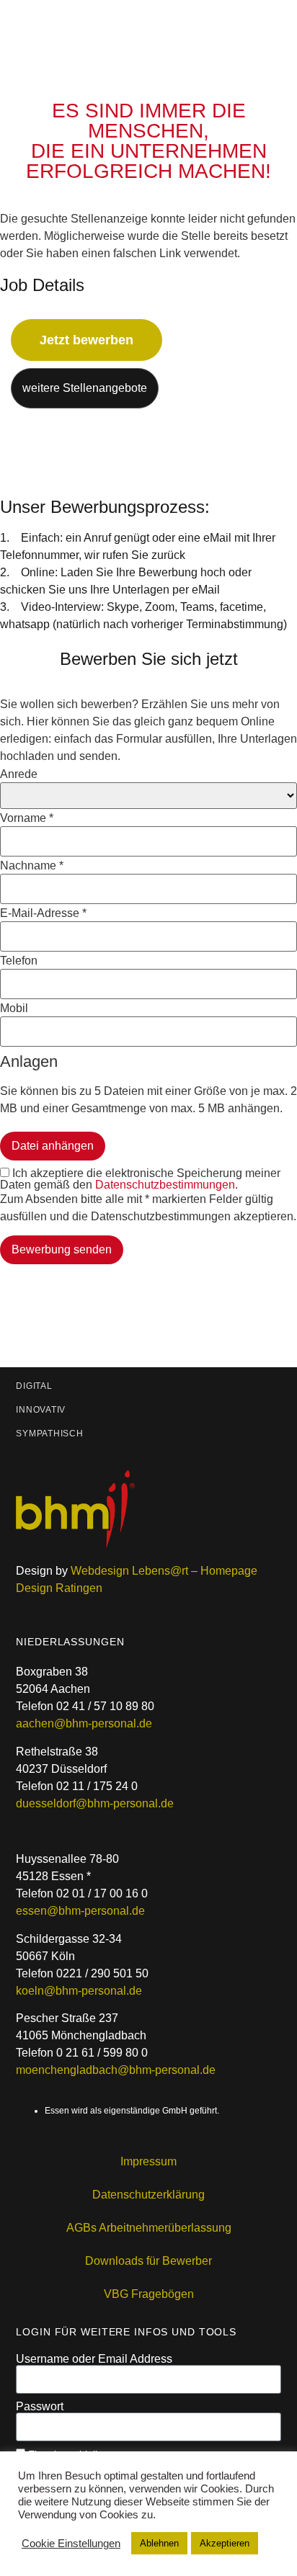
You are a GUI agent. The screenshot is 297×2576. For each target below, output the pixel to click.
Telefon (19, 961)
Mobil (14, 1009)
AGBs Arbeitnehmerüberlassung (149, 2228)
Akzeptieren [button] (225, 2543)
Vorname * (27, 818)
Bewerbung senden (62, 1249)
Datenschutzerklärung (148, 2195)
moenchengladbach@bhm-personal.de (116, 2070)
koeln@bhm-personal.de (79, 1991)
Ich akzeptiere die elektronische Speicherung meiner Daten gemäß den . (140, 1179)
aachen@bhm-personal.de (84, 1723)
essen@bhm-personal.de (80, 1911)
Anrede (19, 774)
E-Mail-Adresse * (43, 913)
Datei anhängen (53, 1146)
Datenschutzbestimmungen (165, 1185)
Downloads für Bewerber (148, 2261)
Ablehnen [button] (159, 2543)
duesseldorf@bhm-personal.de (95, 1803)
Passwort (40, 2407)
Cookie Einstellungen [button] (71, 2544)
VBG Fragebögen (149, 2294)
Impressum (148, 2161)
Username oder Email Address (94, 2359)
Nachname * (32, 866)
